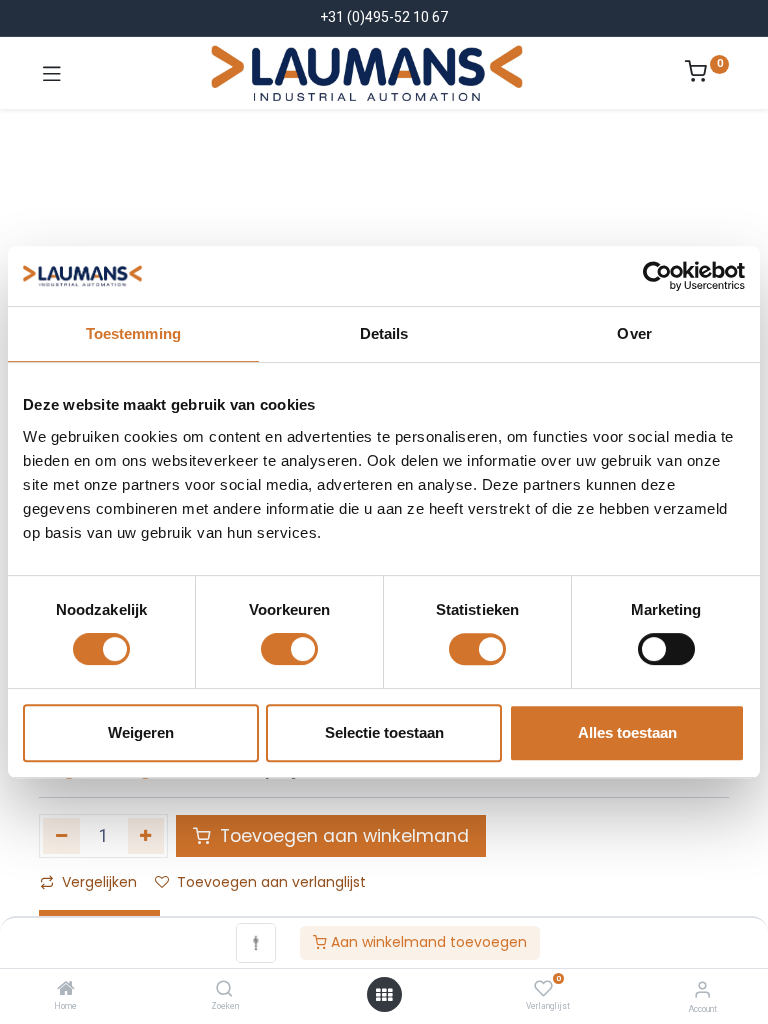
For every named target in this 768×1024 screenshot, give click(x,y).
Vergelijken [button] (99, 882)
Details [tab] (384, 333)
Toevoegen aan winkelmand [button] (342, 836)
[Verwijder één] (61, 836)
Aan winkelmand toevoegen (427, 942)
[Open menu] (384, 995)
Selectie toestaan (384, 732)
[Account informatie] (702, 989)
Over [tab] (634, 333)
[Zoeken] (224, 990)
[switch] (289, 649)
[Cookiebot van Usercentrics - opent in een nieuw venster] (657, 276)
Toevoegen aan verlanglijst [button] (271, 882)
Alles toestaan (627, 732)
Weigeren (141, 732)
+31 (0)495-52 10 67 (384, 17)
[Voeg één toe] (146, 836)
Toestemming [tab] (133, 333)
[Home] (66, 990)
